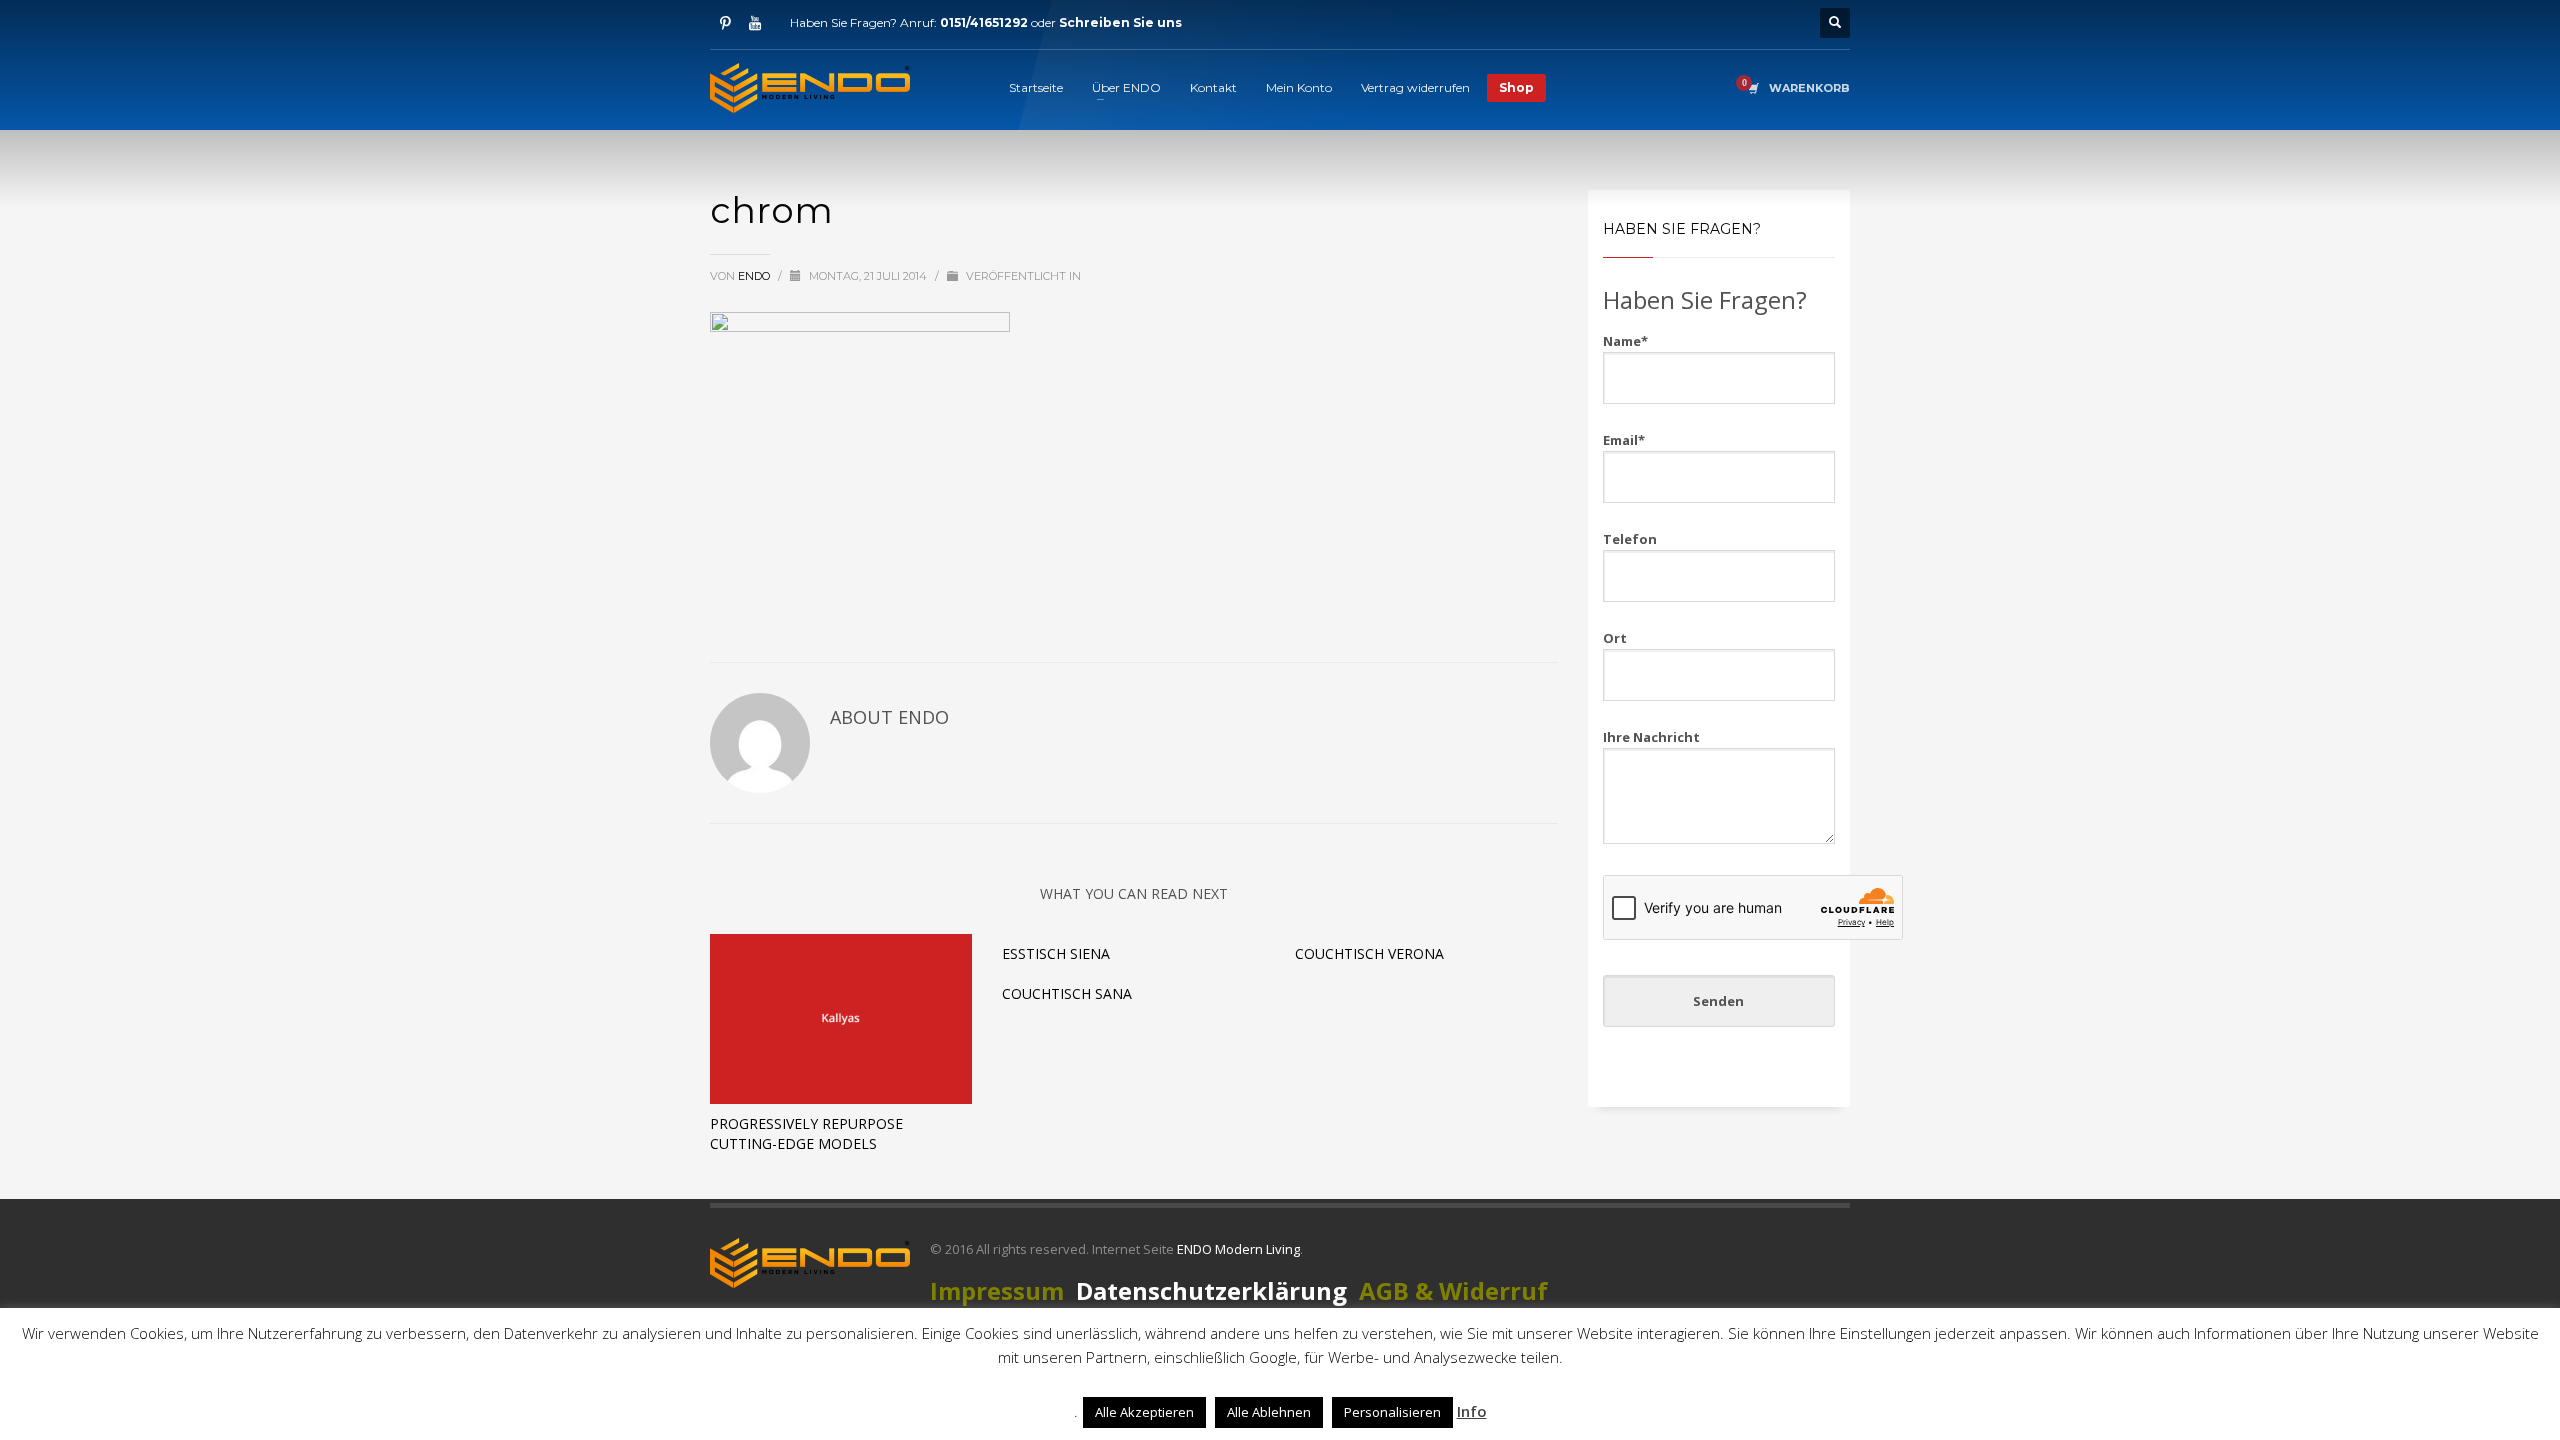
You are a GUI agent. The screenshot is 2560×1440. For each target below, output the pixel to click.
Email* (1624, 440)
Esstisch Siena (1056, 953)
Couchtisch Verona (1369, 953)
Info (1472, 1411)
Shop (1516, 87)
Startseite (1036, 87)
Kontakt (1213, 87)
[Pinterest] (725, 23)
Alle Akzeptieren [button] (1144, 1412)
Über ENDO (1126, 87)
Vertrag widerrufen (1415, 87)
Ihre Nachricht (1651, 737)
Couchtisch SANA (1067, 993)
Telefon (1630, 539)
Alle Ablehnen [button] (1269, 1412)
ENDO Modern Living (1238, 1249)
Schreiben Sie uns (1120, 22)
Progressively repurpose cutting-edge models (806, 1133)
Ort (1615, 638)
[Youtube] (755, 23)
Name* (1625, 341)
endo (755, 276)
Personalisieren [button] (1392, 1412)
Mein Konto (1299, 87)
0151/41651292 (984, 22)
